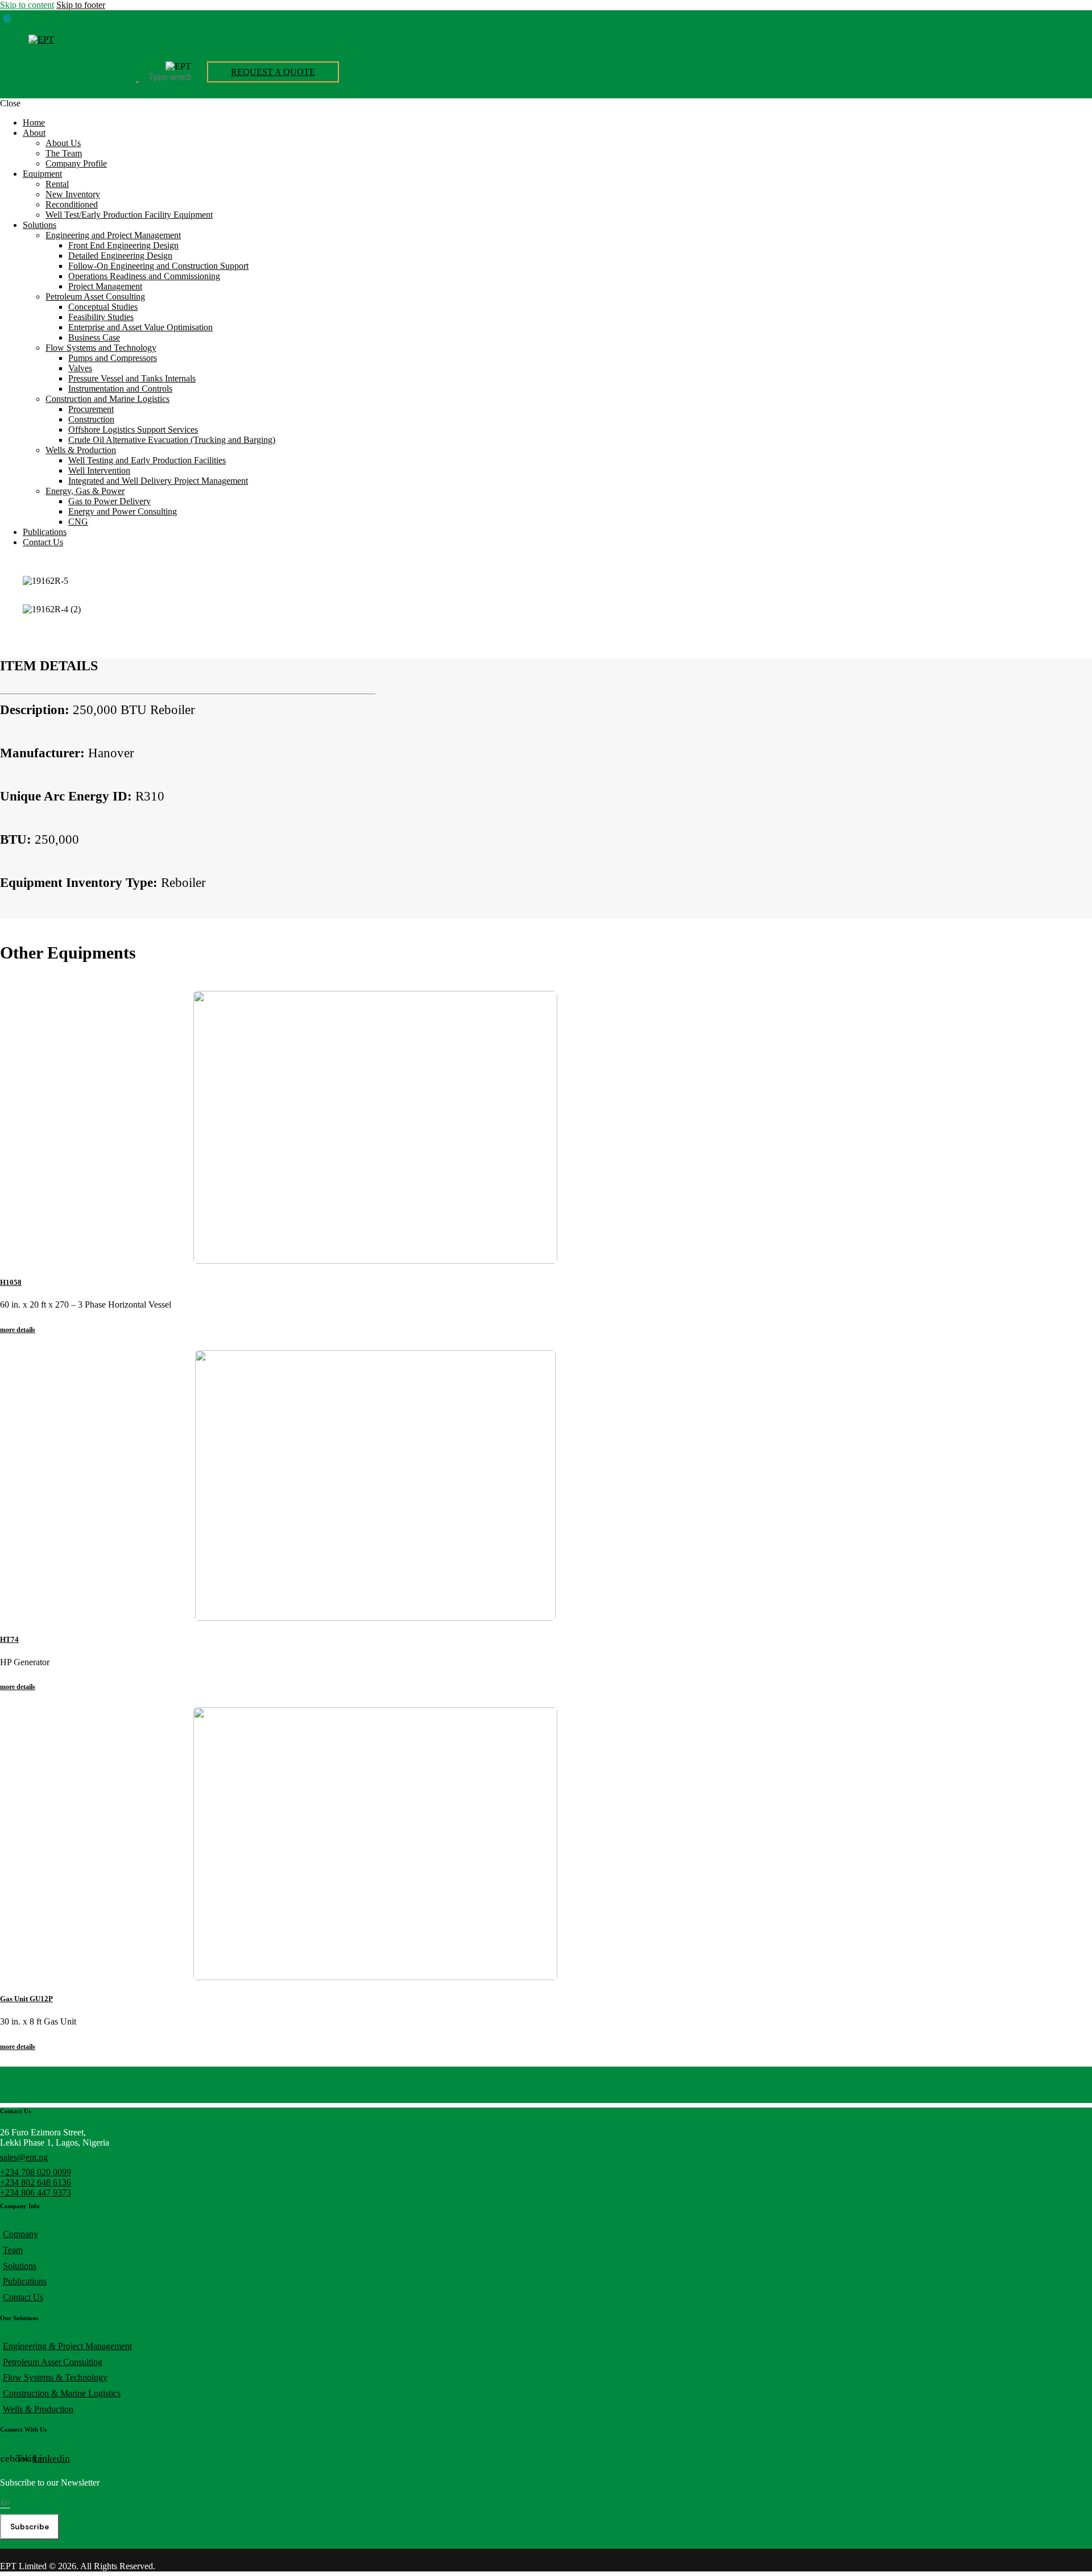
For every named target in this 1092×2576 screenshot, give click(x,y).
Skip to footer (81, 5)
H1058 (11, 1282)
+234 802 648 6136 (36, 2182)
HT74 (9, 1639)
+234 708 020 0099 (36, 2172)
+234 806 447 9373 (36, 2193)
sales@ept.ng (24, 2157)
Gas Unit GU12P (26, 1999)
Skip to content (27, 5)
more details (18, 1330)
